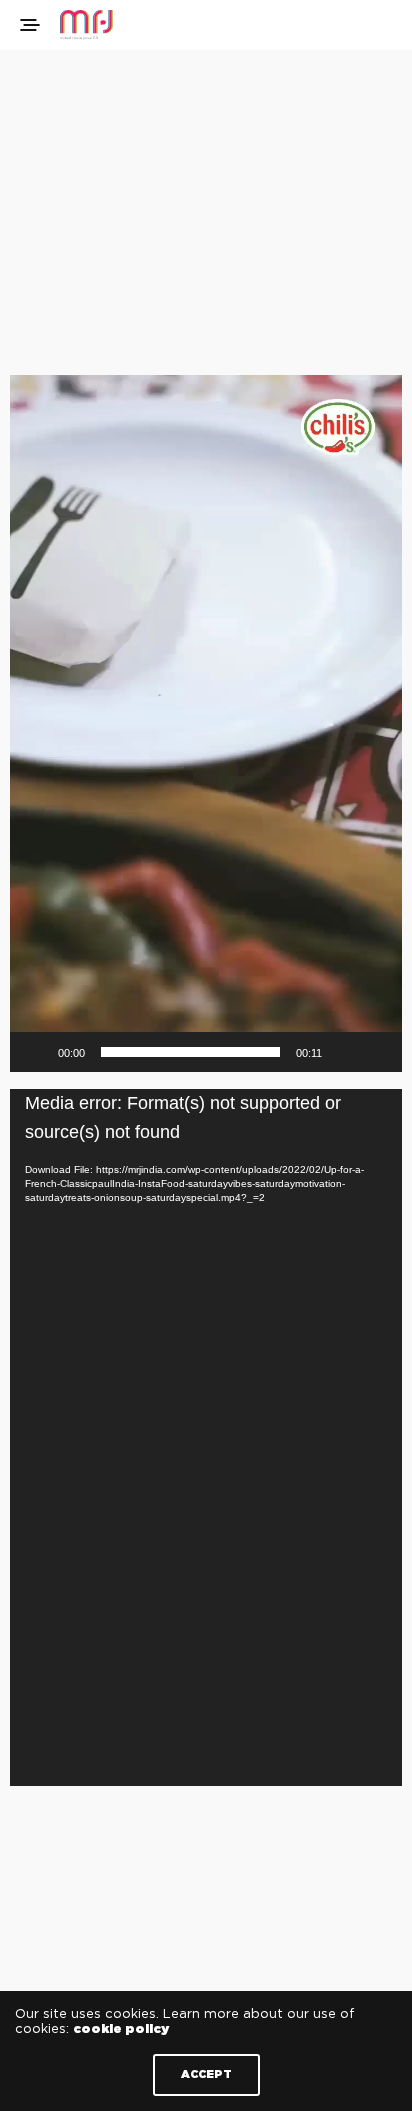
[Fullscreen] (376, 1052)
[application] (206, 723)
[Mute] (344, 1052)
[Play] (36, 1052)
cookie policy (121, 2029)
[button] (206, 724)
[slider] (190, 1052)
